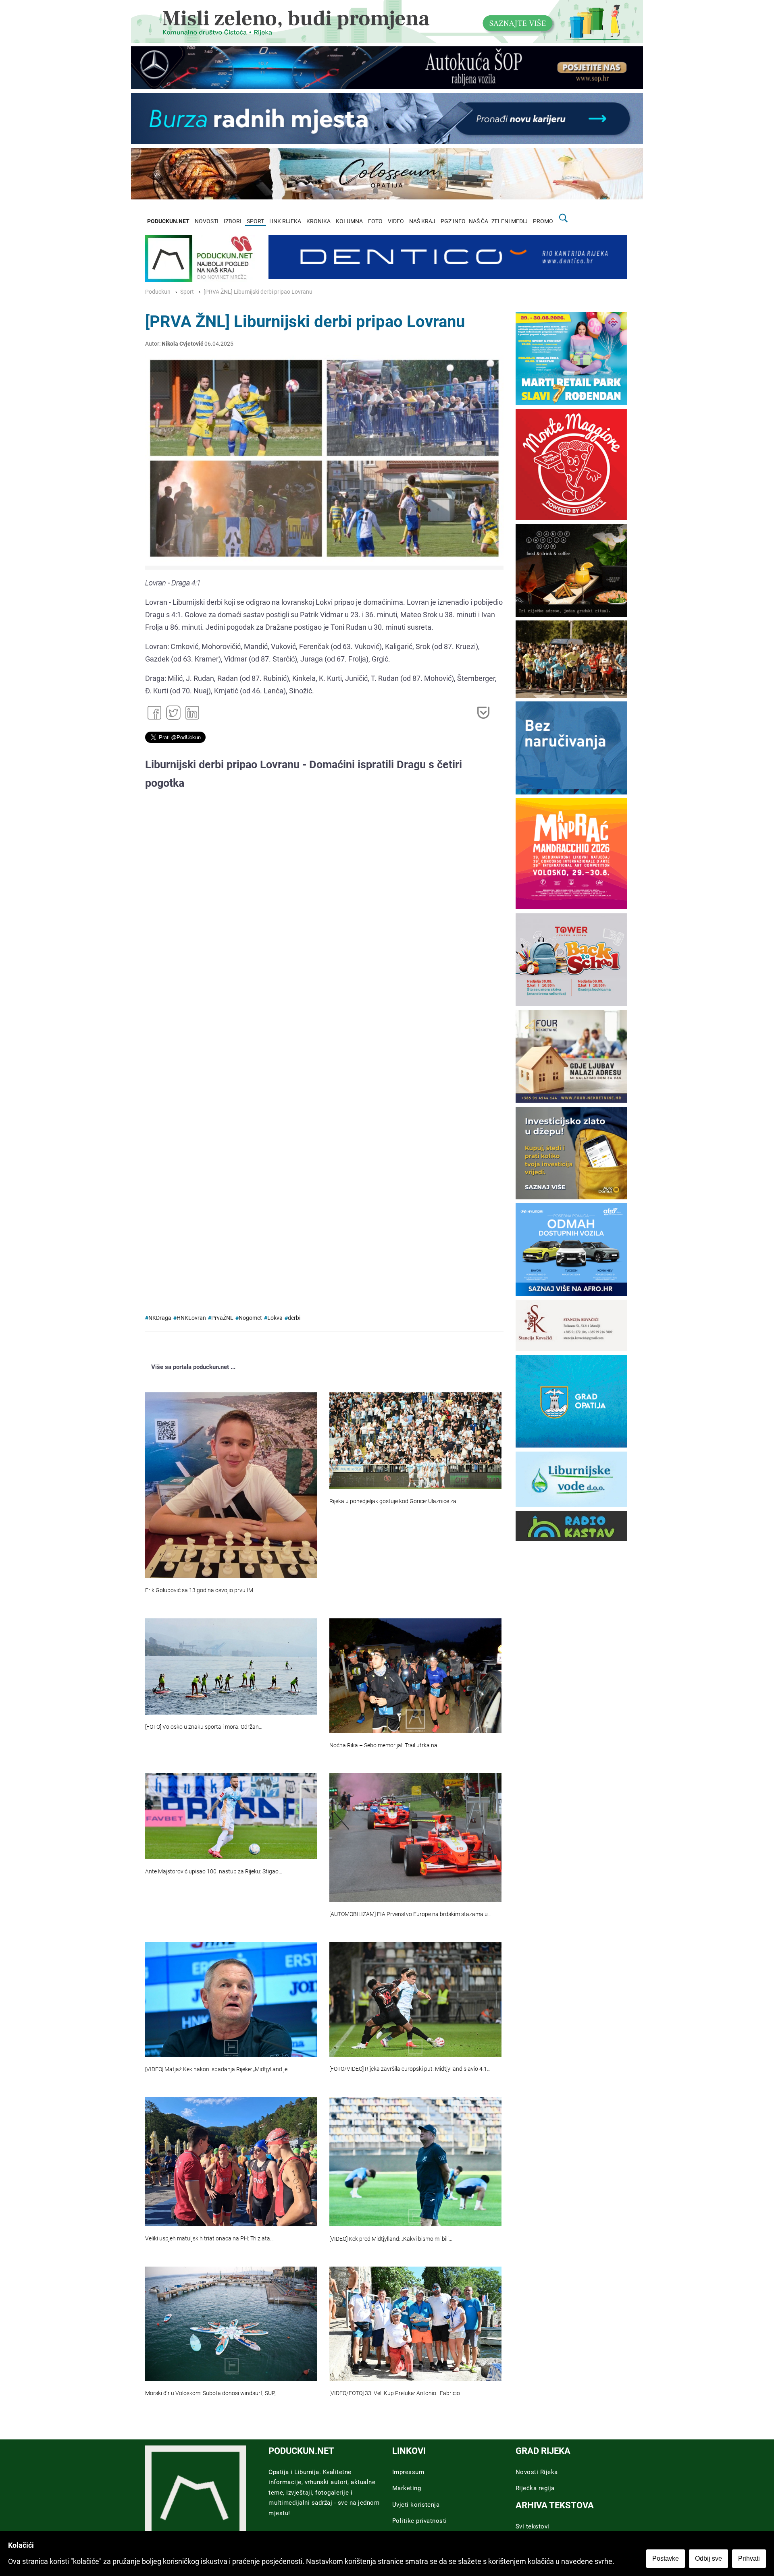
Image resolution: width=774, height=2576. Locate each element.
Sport (187, 292)
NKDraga (160, 1318)
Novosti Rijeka (537, 2472)
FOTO (375, 221)
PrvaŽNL (222, 1318)
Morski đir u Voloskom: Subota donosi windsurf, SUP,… (212, 2393)
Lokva (275, 1318)
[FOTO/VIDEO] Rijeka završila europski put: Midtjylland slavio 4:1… (410, 2069)
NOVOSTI (207, 221)
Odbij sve (708, 2558)
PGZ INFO (453, 221)
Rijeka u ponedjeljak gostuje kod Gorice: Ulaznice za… (395, 1501)
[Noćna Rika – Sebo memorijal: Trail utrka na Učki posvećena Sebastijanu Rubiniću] (415, 1676)
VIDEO (396, 221)
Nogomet (250, 1318)
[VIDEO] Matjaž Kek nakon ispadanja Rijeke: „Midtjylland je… (218, 2069)
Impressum (408, 2472)
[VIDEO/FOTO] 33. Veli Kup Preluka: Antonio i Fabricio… (396, 2393)
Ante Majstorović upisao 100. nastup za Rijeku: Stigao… (214, 1872)
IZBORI (233, 221)
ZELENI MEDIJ (510, 221)
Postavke (666, 2558)
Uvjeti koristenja (416, 2505)
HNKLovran (191, 1318)
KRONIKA (318, 221)
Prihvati (749, 2558)
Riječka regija (535, 2488)
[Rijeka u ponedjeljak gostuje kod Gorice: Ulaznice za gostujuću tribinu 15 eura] (415, 1441)
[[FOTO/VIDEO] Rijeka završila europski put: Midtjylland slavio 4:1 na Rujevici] (415, 1999)
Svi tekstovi (533, 2526)
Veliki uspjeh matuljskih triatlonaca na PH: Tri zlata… (209, 2239)
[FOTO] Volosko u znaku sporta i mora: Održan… (204, 1727)
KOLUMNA (349, 221)
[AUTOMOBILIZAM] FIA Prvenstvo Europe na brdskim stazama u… (410, 1914)
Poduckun (158, 292)
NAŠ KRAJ (422, 221)
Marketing (407, 2488)
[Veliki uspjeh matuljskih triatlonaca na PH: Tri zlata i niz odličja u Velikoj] (231, 2161)
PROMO (543, 221)
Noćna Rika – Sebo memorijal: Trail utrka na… (385, 1745)
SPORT (255, 221)
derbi (294, 1318)
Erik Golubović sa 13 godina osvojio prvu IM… (201, 1590)
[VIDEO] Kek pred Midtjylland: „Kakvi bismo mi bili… (391, 2239)
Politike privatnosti (420, 2521)
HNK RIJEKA (285, 221)
